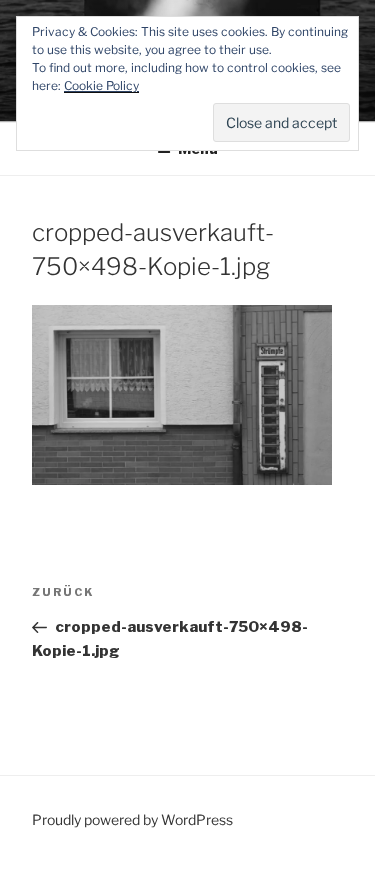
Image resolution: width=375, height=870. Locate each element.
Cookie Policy (101, 85)
